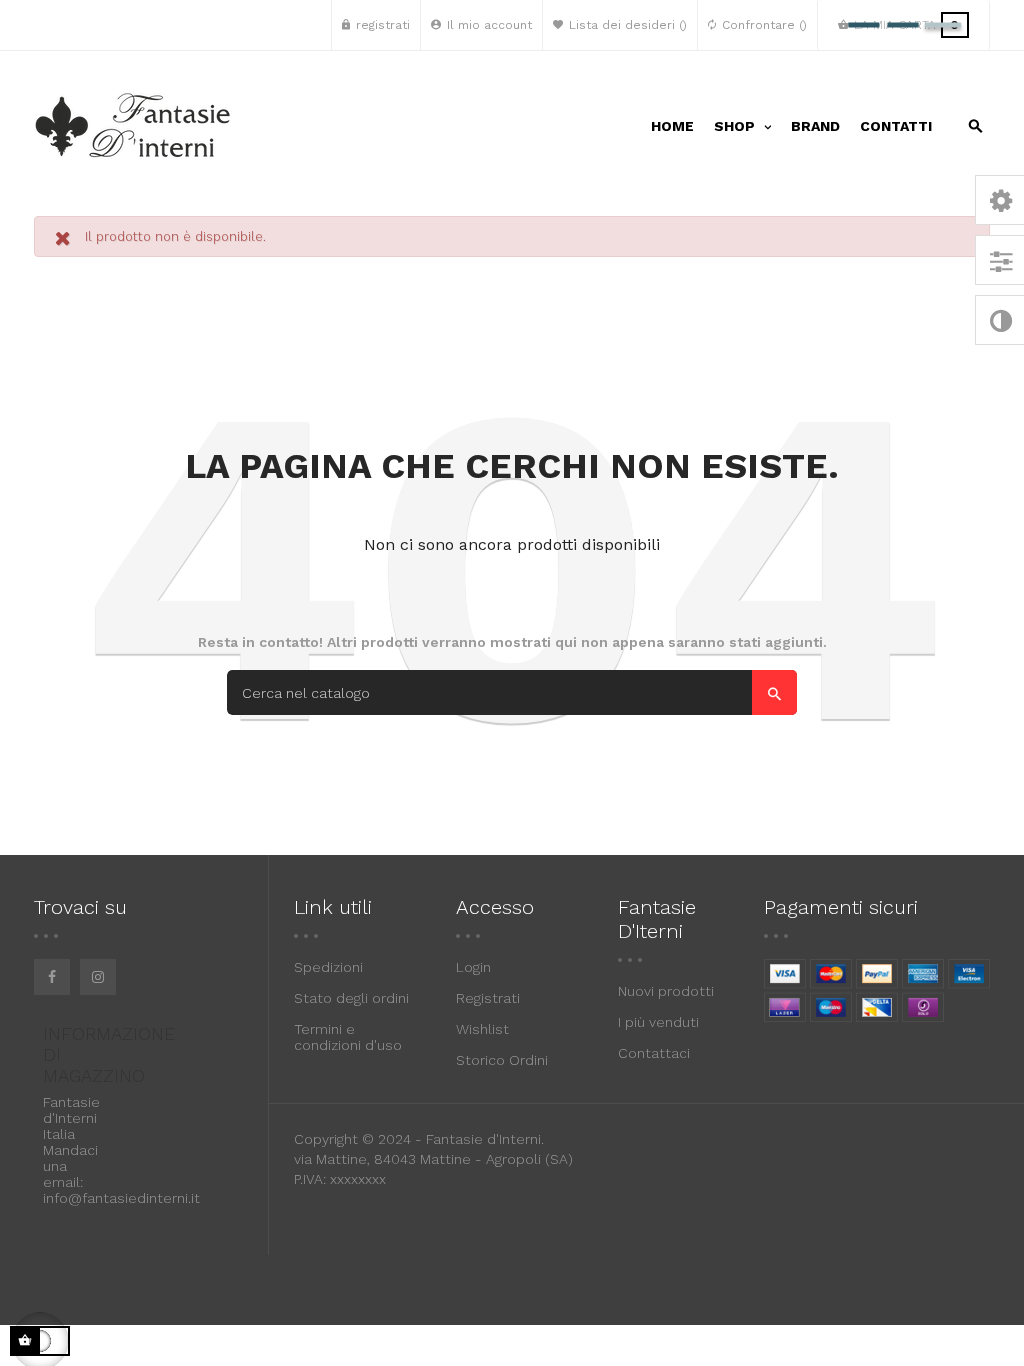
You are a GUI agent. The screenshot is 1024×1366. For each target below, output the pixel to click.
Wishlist (482, 1029)
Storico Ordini (502, 1060)
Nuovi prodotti (666, 991)
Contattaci (654, 1053)
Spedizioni (328, 967)
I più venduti (658, 1022)
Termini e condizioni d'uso (348, 1037)
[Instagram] (98, 977)
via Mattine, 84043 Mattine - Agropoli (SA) (433, 1159)
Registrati (488, 998)
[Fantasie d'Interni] (134, 126)
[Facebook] (52, 977)
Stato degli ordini (351, 998)
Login (473, 967)
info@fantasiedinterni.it (121, 1198)
